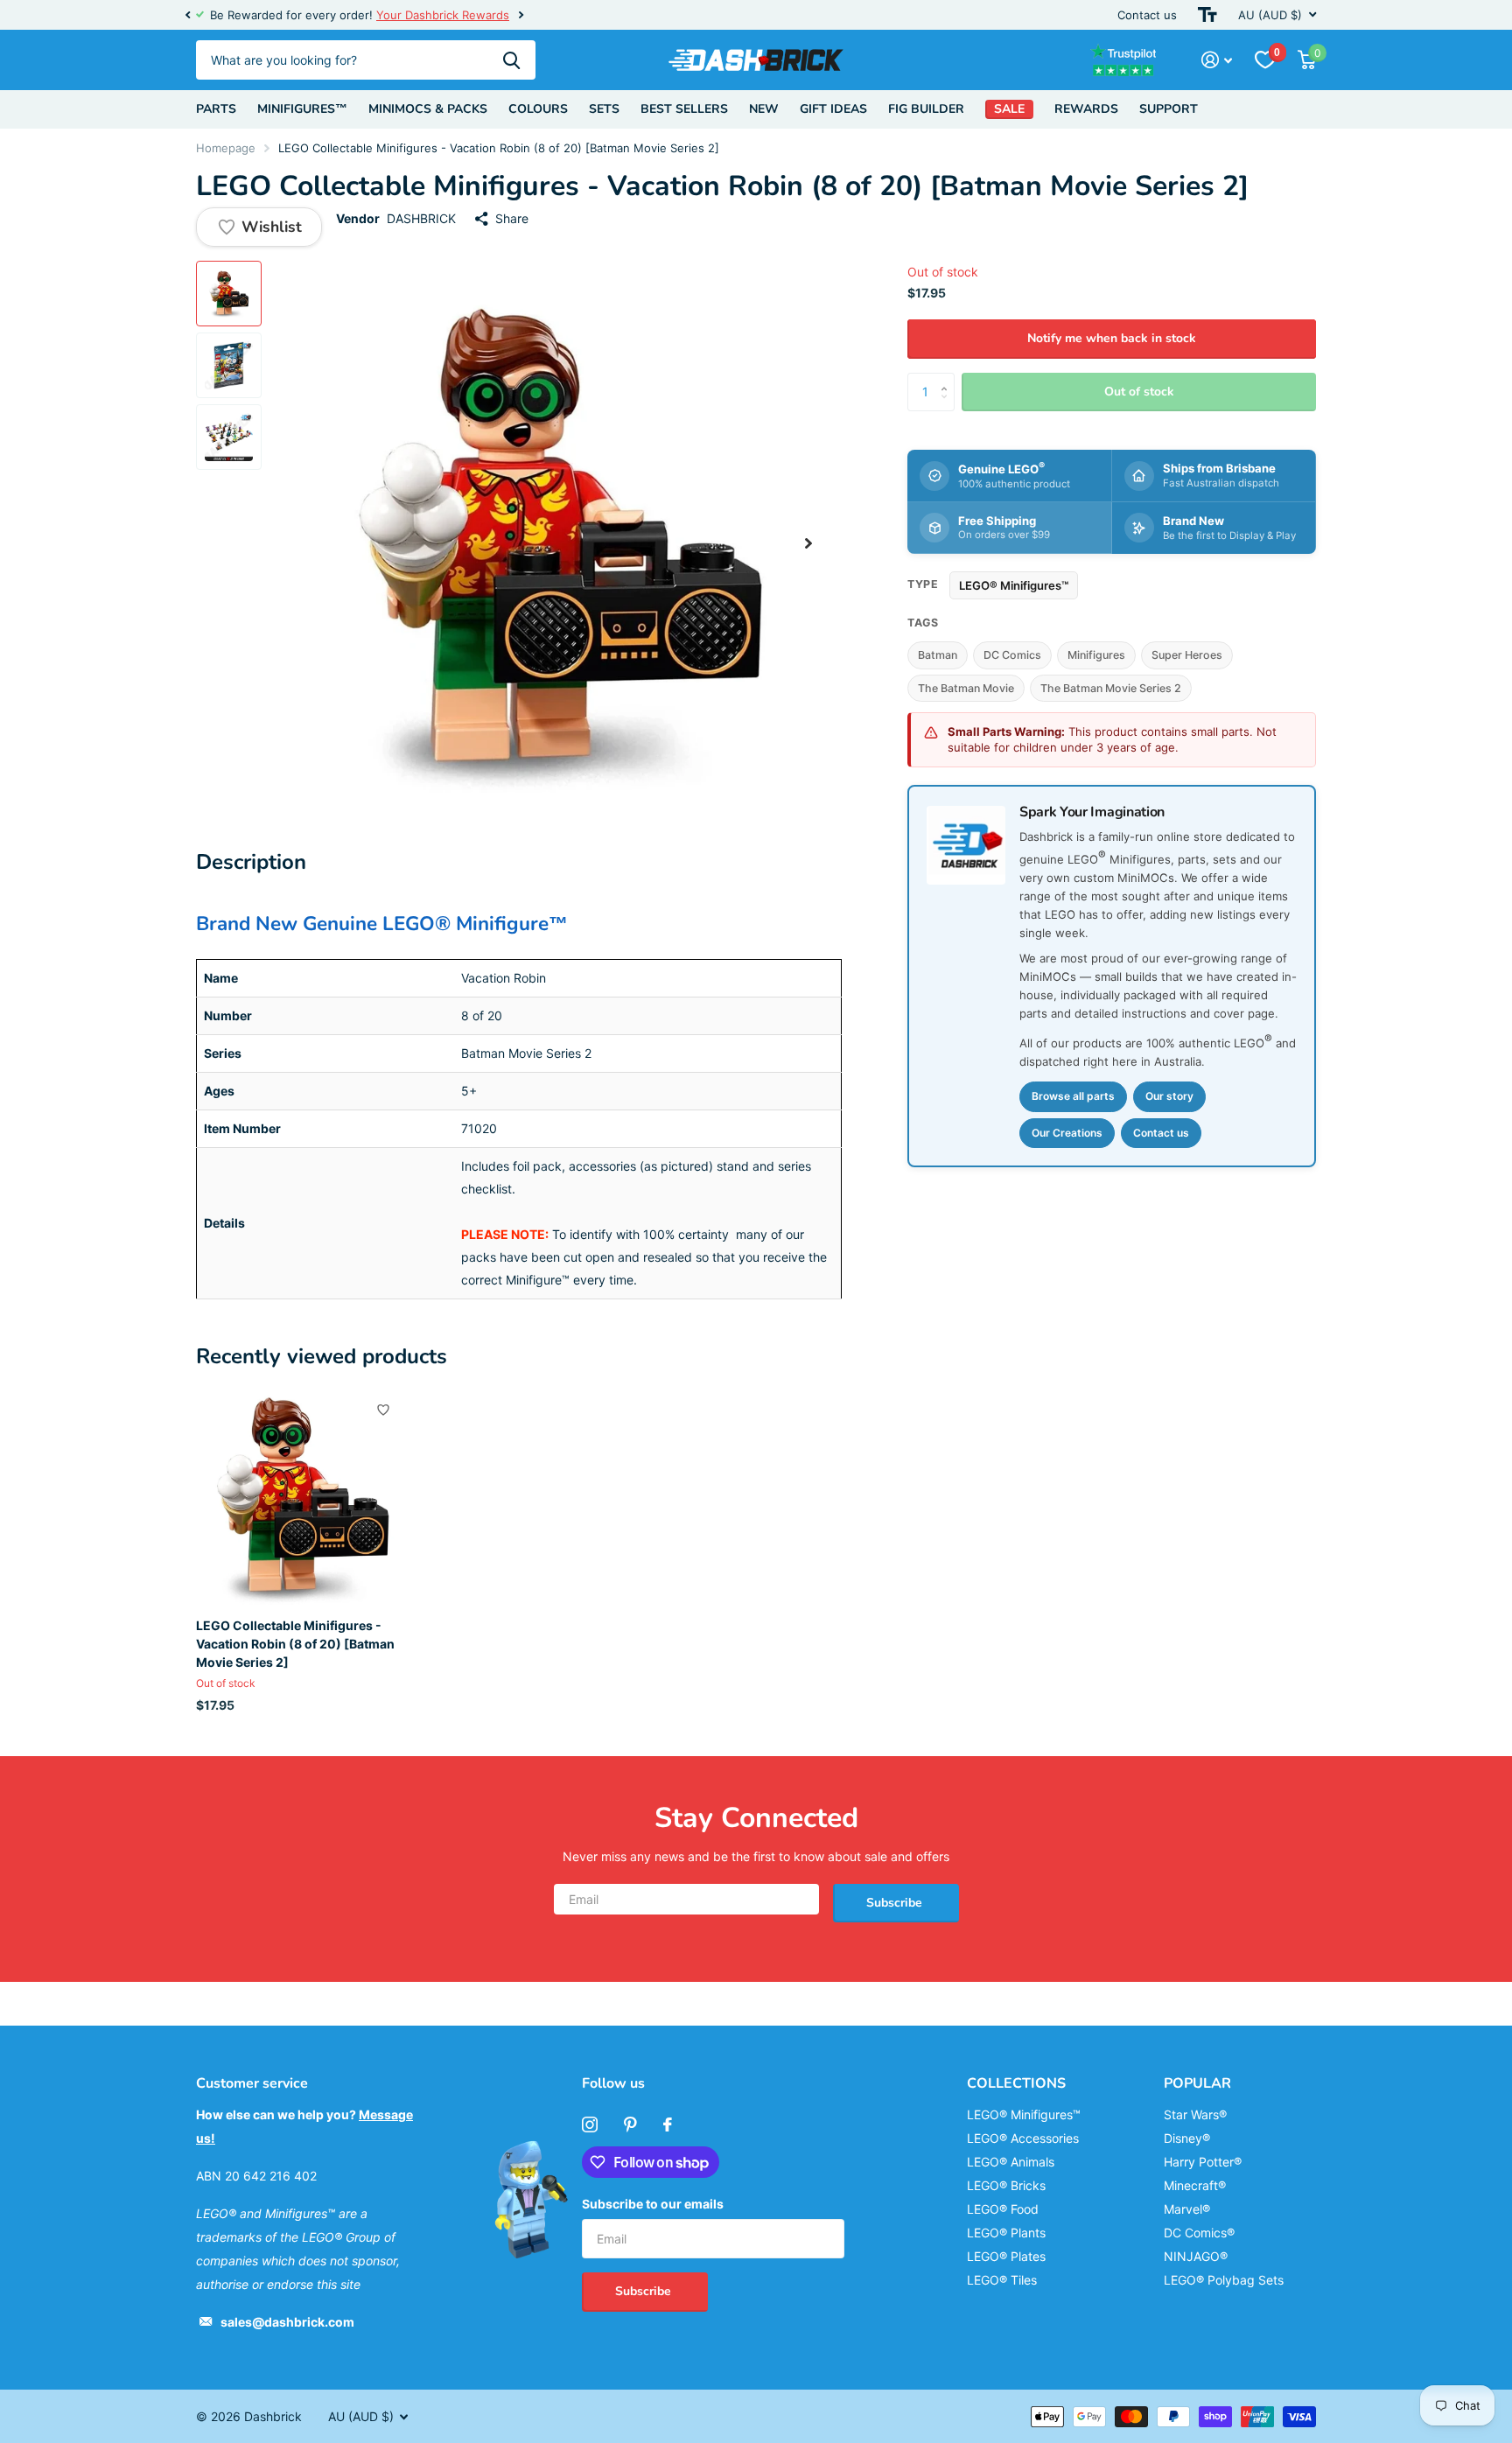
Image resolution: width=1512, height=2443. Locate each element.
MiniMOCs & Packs (428, 109)
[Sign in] (1217, 60)
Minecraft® (1195, 2185)
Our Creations (1067, 1133)
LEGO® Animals (1011, 2162)
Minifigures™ (302, 109)
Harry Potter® (1203, 2162)
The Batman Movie (966, 688)
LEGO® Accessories (1023, 2138)
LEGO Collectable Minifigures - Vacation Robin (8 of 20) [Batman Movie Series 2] (295, 1644)
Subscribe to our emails (653, 2204)
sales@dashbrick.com (287, 2322)
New (764, 109)
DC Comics (1012, 656)
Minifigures (1096, 656)
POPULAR (1197, 2083)
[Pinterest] (630, 2124)
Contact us (1147, 15)
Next (521, 15)
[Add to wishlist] (383, 1410)
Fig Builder (926, 109)
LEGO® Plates (1006, 2256)
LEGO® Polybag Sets (1224, 2280)
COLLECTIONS (1016, 2083)
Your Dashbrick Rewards (443, 15)
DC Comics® (1199, 2233)
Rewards (1086, 109)
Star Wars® (1195, 2114)
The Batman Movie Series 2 (1111, 688)
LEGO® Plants (1006, 2233)
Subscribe (896, 1903)
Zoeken (511, 60)
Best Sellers (684, 109)
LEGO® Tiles (1002, 2280)
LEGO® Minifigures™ (1014, 585)
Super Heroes (1187, 656)
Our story (1169, 1096)
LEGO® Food (1003, 2209)
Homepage (226, 148)
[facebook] (668, 2124)
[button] (187, 15)
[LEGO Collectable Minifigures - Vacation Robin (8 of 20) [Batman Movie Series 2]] (302, 1498)
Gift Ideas (833, 109)
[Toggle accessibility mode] (1207, 15)
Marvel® (1187, 2209)
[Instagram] (590, 2124)
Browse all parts (1073, 1096)
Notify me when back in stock (1112, 338)
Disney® (1187, 2138)
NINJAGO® (1196, 2256)
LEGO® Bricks (1006, 2185)
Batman (938, 656)
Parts (216, 109)
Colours (538, 109)
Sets (604, 109)
